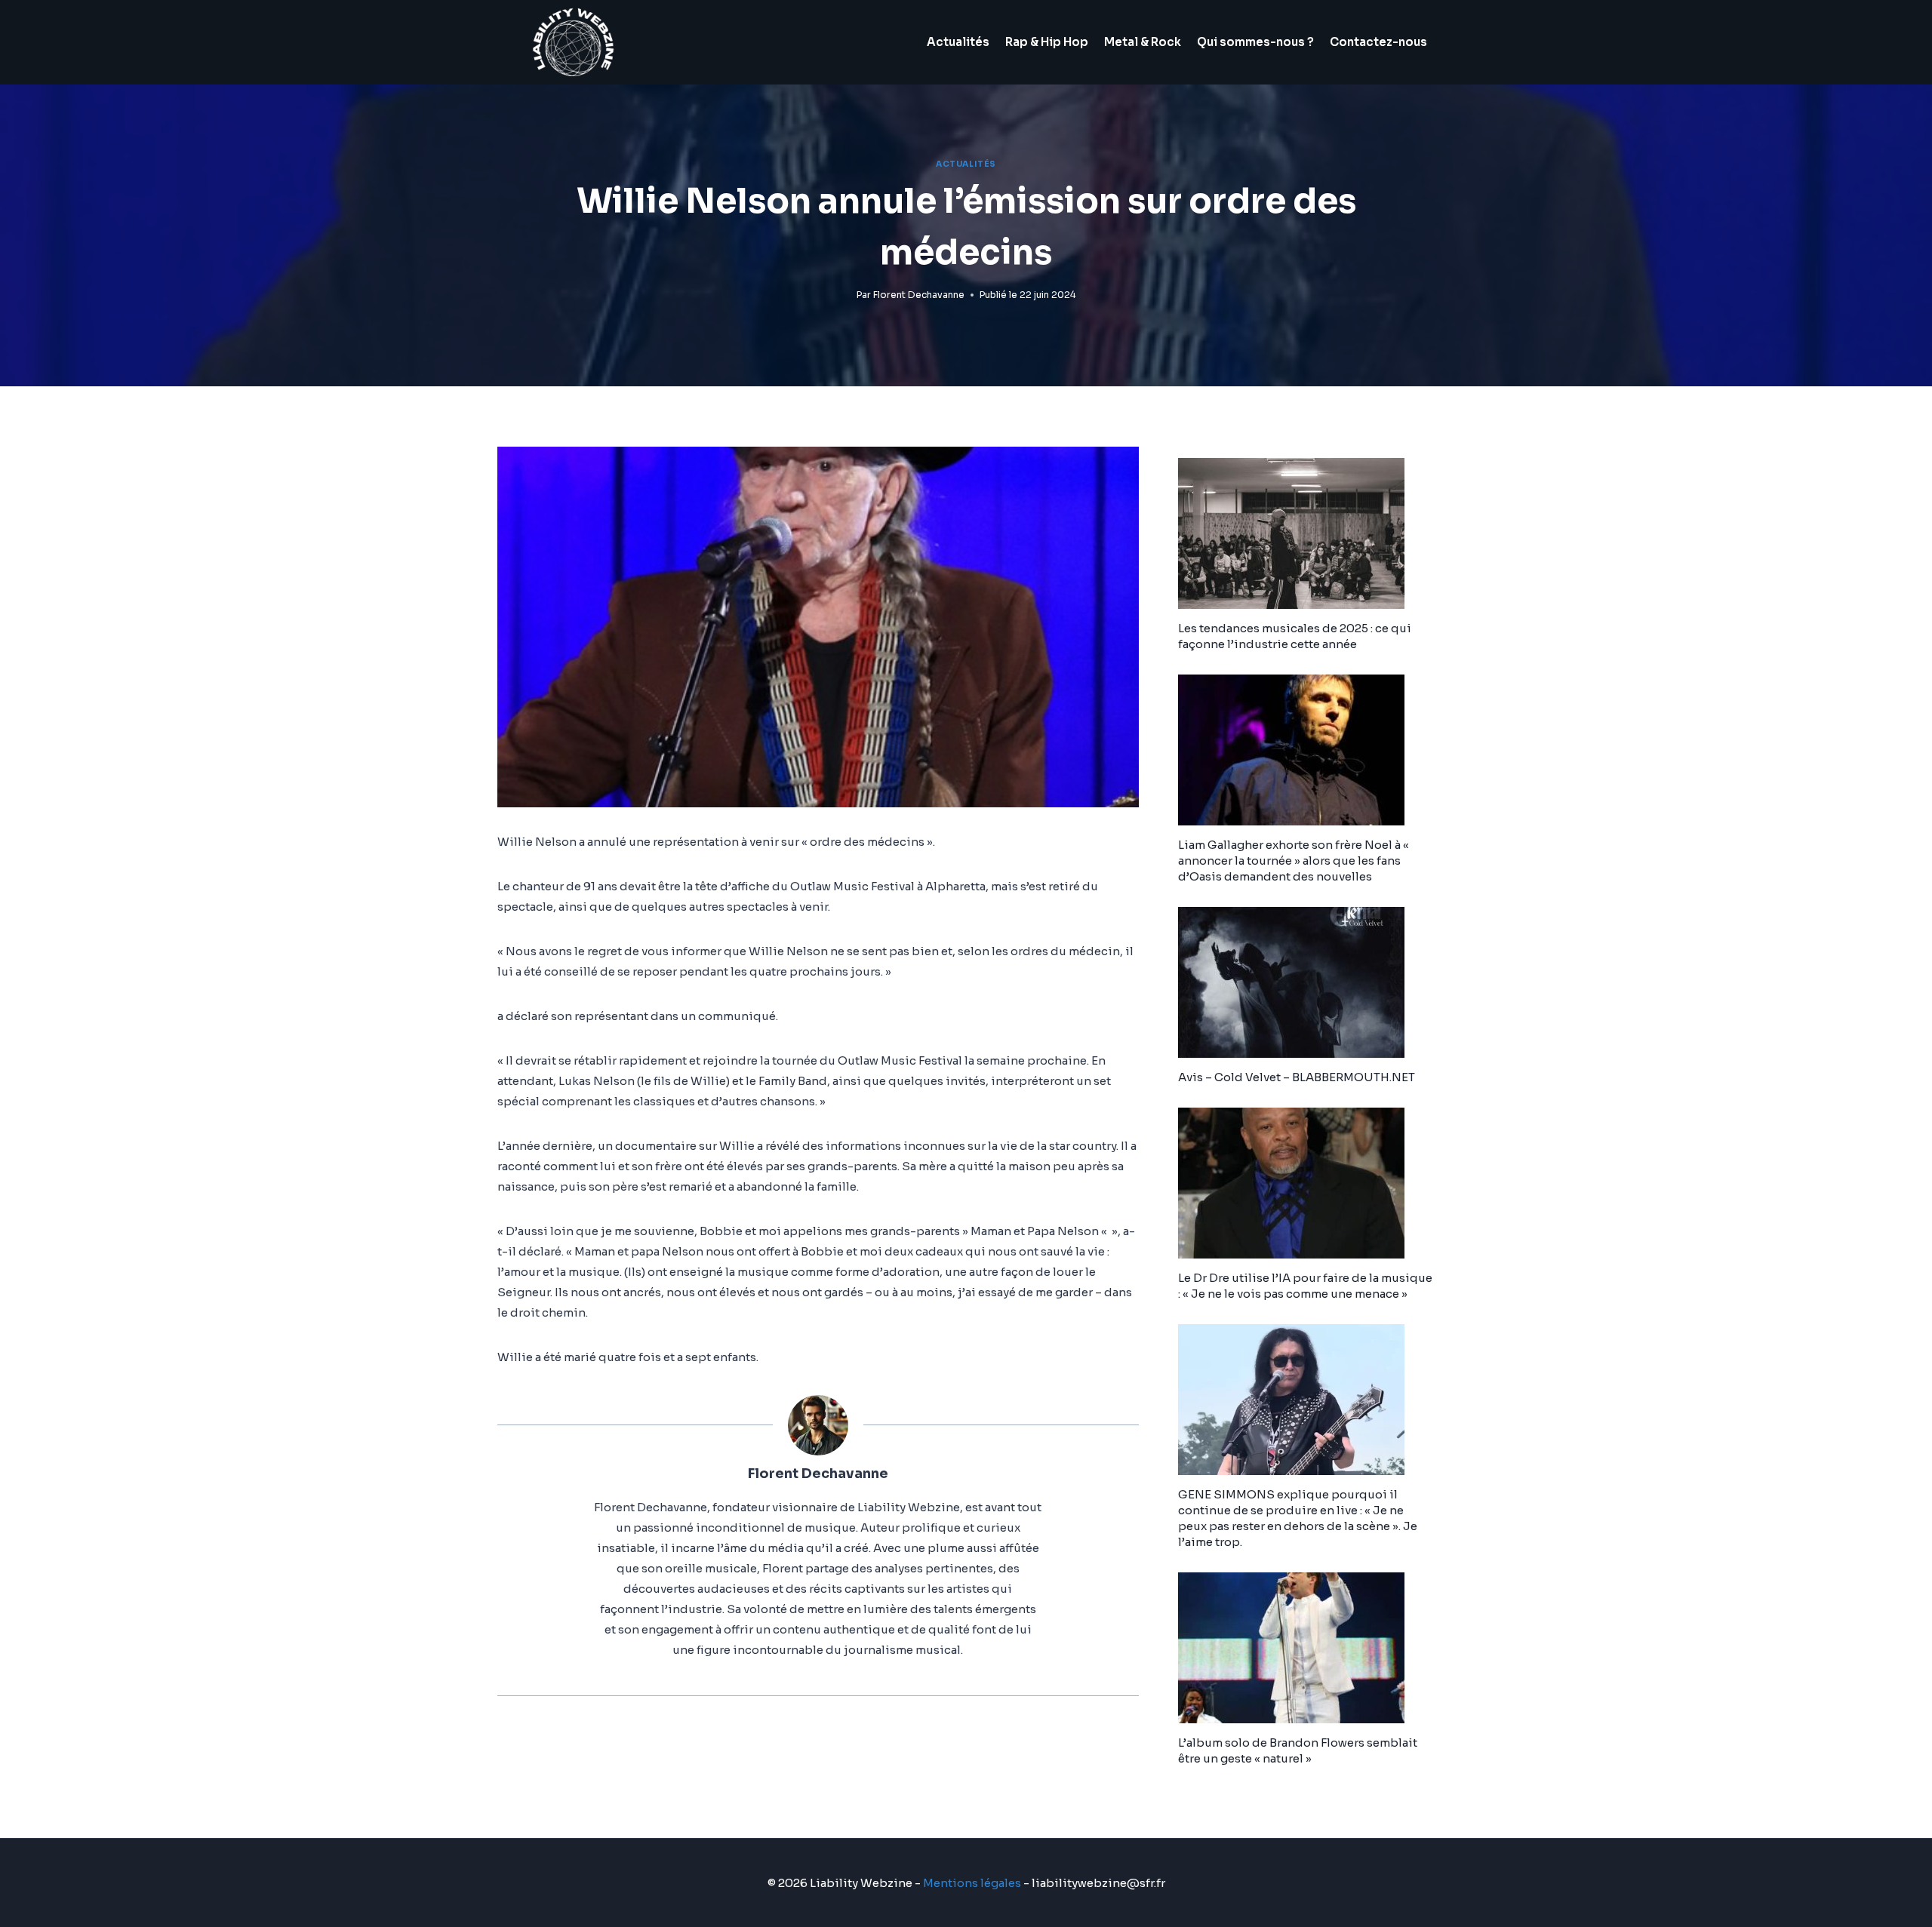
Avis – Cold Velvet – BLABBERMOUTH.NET (1297, 1077)
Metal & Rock (1143, 42)
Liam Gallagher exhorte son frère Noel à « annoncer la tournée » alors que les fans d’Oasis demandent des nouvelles (1294, 861)
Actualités (958, 42)
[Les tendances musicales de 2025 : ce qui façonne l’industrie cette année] (1306, 533)
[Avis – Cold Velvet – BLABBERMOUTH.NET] (1306, 982)
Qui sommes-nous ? (1255, 42)
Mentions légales (972, 1883)
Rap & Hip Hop (1047, 42)
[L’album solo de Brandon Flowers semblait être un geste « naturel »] (1306, 1648)
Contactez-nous (1378, 42)
